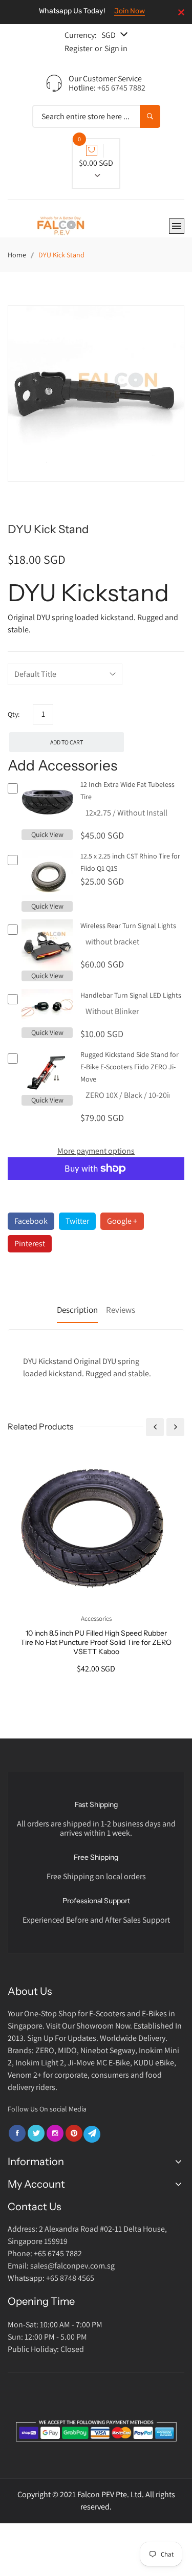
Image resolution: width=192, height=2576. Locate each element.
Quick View (47, 834)
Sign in (116, 48)
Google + (122, 1221)
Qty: (14, 714)
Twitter (77, 1221)
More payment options (96, 1151)
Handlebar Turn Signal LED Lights (131, 995)
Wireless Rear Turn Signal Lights (128, 926)
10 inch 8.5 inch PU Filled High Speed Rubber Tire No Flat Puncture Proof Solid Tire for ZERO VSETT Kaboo (96, 1642)
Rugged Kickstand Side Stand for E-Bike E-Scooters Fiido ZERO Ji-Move (130, 1067)
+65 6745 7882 (121, 88)
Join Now (130, 11)
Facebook (31, 1221)
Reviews (121, 1310)
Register (78, 48)
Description (77, 1310)
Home (17, 255)
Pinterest (30, 1243)
